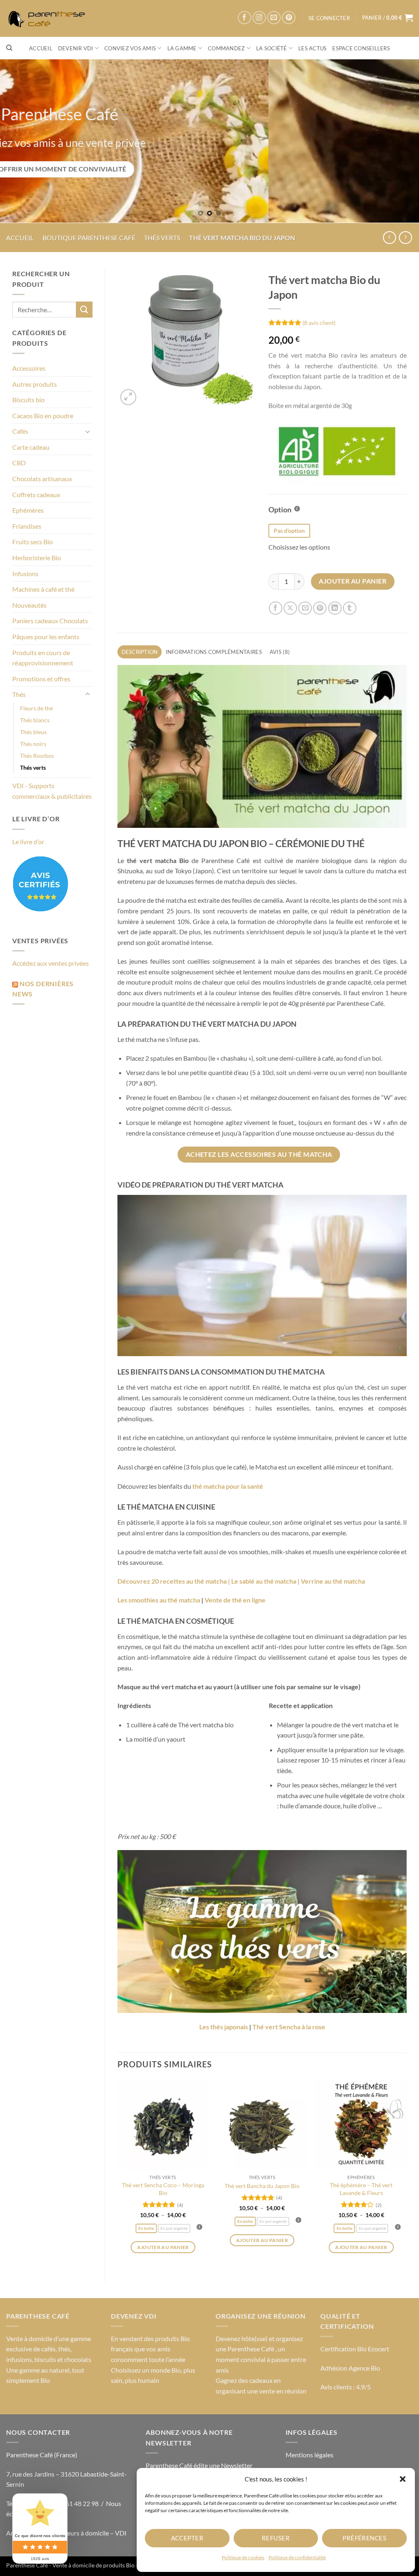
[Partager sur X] (290, 608)
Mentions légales (310, 2455)
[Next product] (389, 238)
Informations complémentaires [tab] (214, 652)
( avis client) (319, 322)
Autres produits (35, 384)
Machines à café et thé (43, 589)
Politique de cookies (243, 2557)
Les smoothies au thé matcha (159, 1600)
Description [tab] (140, 652)
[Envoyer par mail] (305, 608)
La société (272, 48)
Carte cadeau (31, 447)
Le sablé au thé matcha (264, 1581)
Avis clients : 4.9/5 (346, 2387)
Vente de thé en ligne (235, 1600)
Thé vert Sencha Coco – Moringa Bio (163, 2189)
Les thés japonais (224, 2027)
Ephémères (28, 510)
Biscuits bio (28, 400)
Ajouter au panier (353, 581)
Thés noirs (33, 744)
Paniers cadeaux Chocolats (50, 621)
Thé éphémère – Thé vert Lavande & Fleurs (361, 2189)
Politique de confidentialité (297, 2557)
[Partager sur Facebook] (276, 608)
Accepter (187, 2538)
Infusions (25, 574)
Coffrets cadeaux (36, 495)
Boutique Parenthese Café (89, 238)
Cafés (20, 431)
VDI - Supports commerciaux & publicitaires (52, 791)
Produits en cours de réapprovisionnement (43, 658)
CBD (19, 463)
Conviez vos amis (130, 48)
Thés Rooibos (37, 756)
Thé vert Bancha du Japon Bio (262, 2186)
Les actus (312, 48)
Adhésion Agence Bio (350, 2368)
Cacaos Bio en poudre (43, 416)
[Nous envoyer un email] (274, 18)
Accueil (41, 48)
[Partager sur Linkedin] (335, 608)
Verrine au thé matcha (333, 1581)
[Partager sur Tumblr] (350, 608)
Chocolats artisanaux (42, 479)
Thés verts (162, 238)
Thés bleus (33, 732)
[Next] (400, 141)
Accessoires (29, 368)
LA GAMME (182, 48)
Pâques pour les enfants (46, 637)
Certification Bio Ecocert (355, 2349)
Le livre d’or (28, 842)
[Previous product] (405, 238)
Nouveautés (29, 605)
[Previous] (19, 141)
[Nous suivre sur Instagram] (259, 18)
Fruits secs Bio (33, 542)
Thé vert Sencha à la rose (289, 2027)
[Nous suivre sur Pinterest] (289, 18)
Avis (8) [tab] (280, 652)
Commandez (226, 48)
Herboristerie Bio (37, 558)
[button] (403, 2479)
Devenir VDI (76, 48)
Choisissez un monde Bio (146, 2370)
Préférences (364, 2538)
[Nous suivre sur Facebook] (244, 18)
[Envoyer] (84, 310)
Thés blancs (35, 720)
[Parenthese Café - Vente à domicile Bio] (49, 19)
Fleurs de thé (36, 708)
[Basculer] (88, 431)
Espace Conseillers (361, 48)
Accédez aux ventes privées (51, 963)
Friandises (27, 526)
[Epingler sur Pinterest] (320, 608)
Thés (19, 694)
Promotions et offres (41, 679)
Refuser (276, 2538)
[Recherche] (9, 48)
